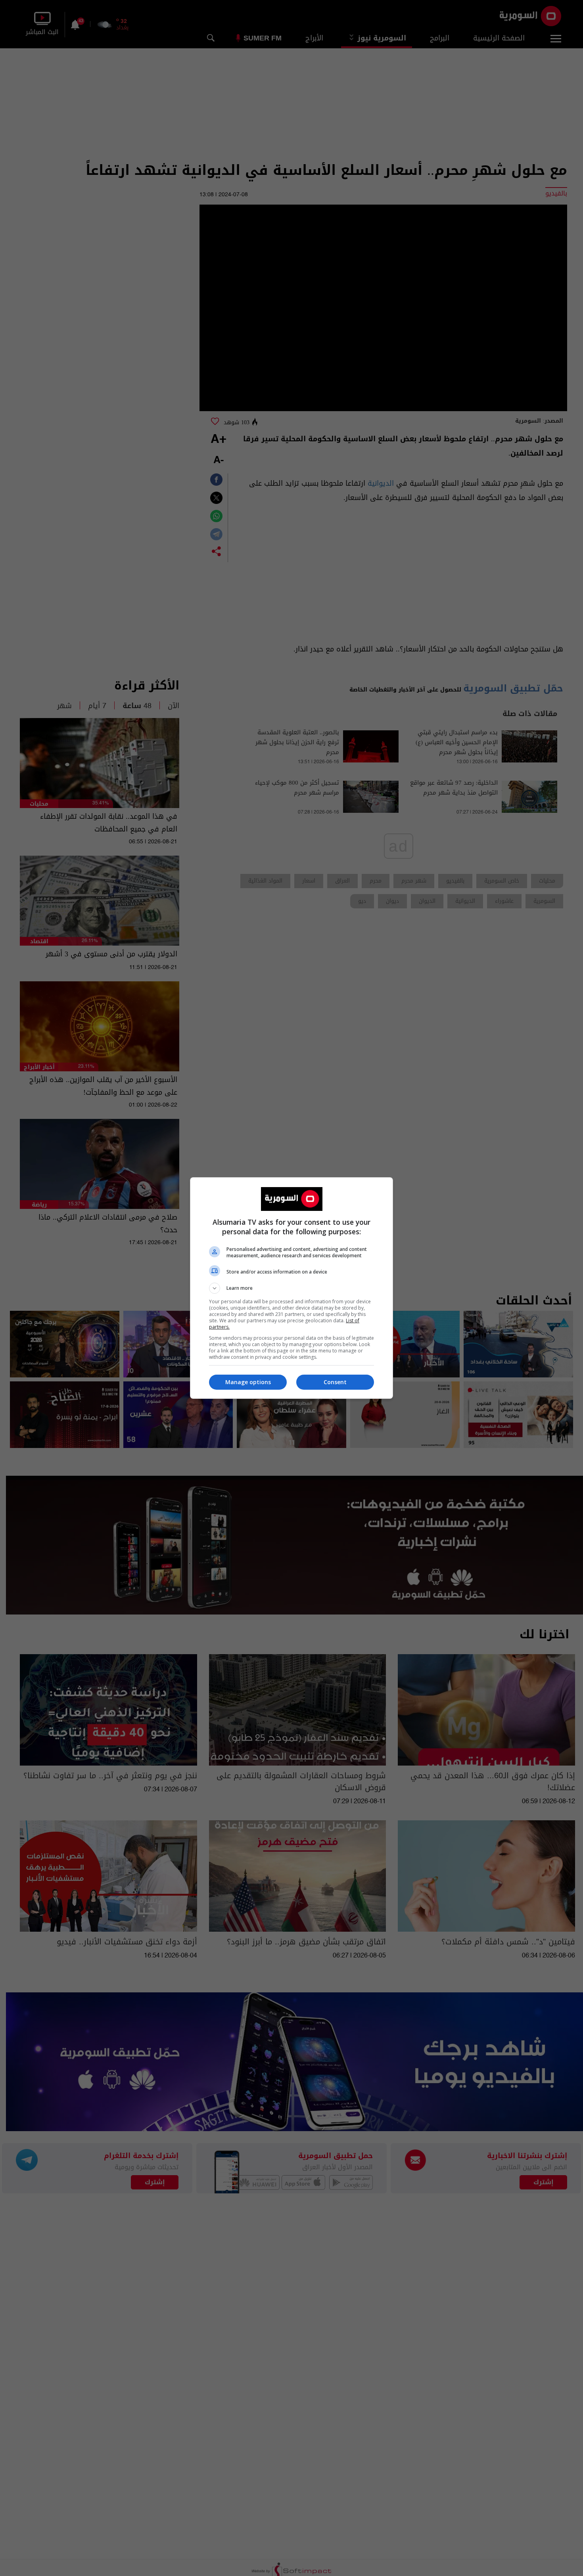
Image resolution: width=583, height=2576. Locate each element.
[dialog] (291, 1288)
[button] (291, 1288)
